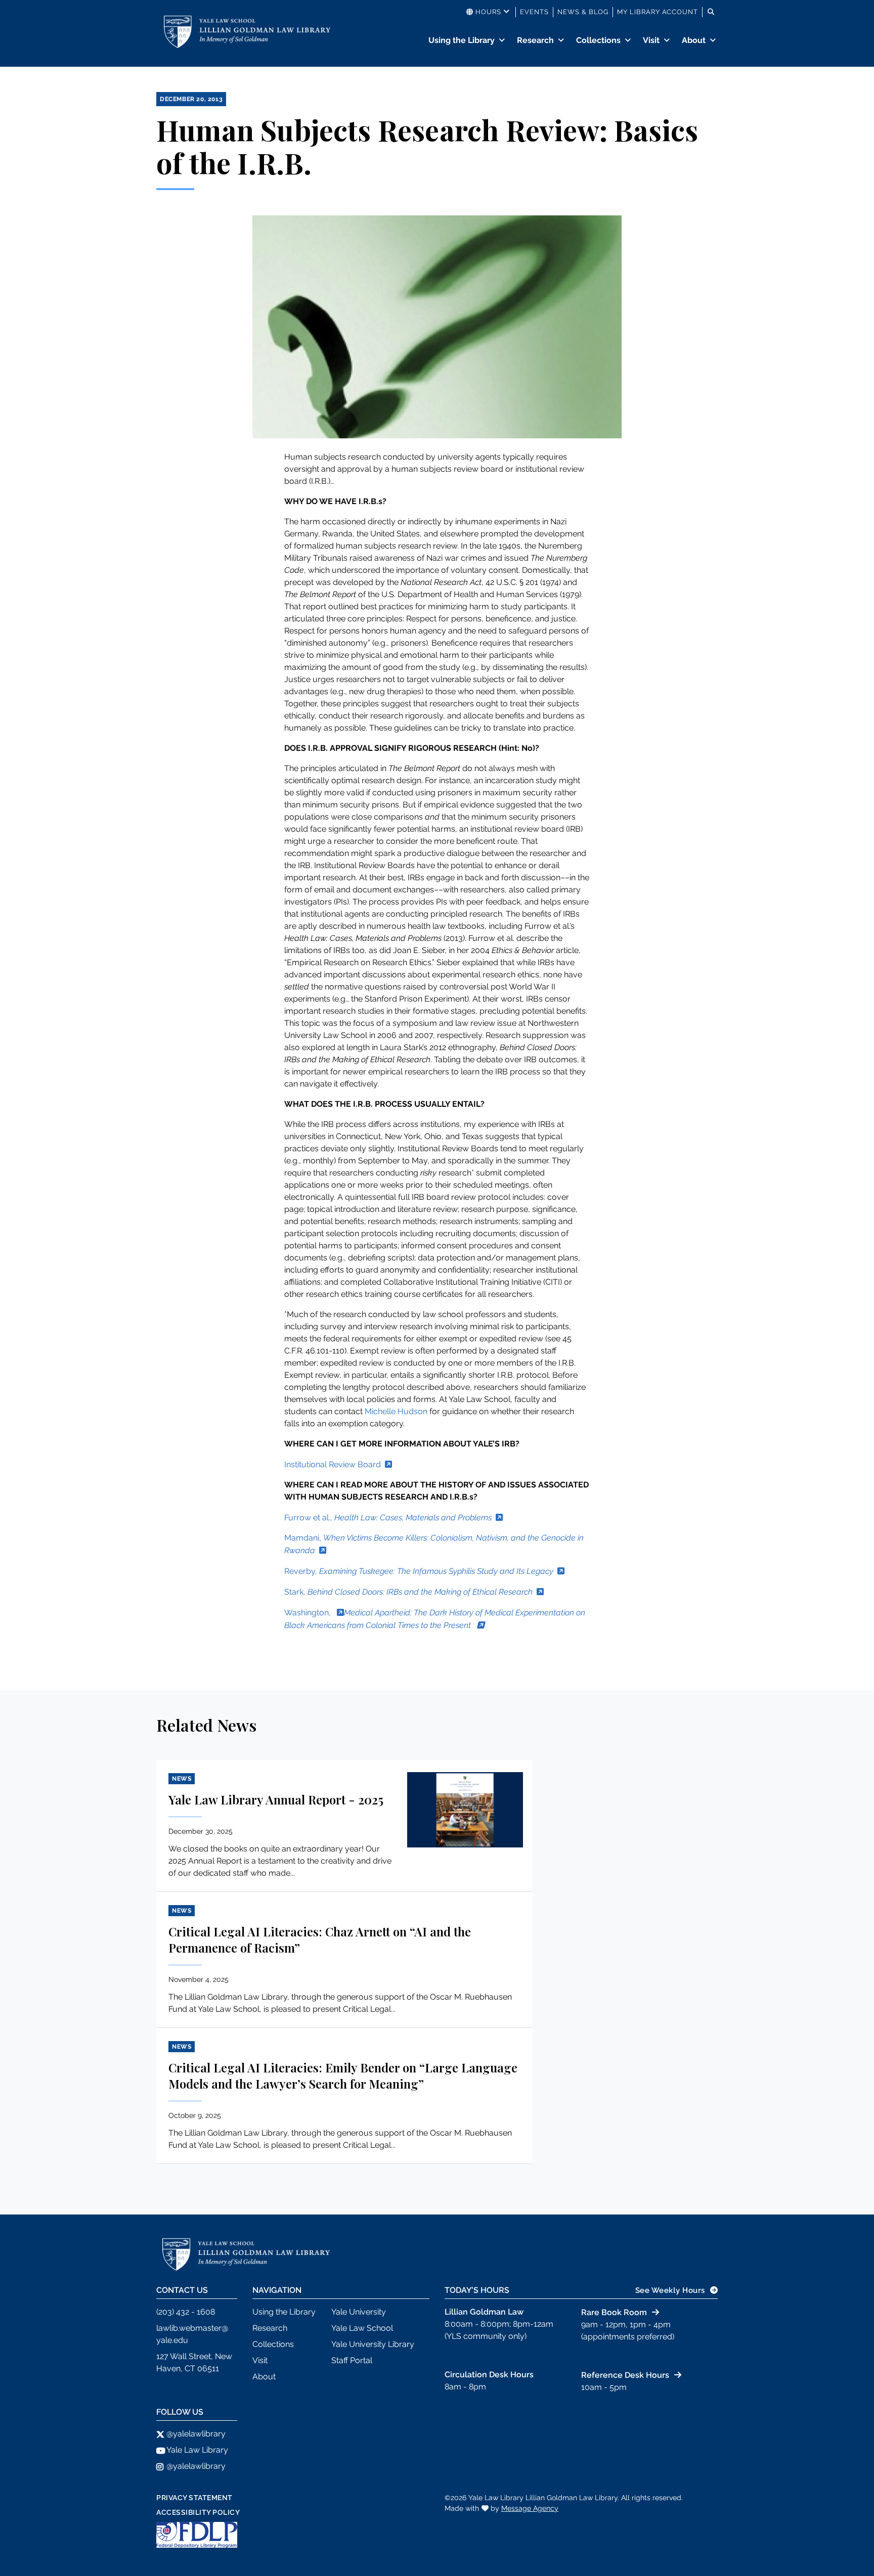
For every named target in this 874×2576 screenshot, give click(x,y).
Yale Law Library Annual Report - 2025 (276, 1799)
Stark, (408, 1592)
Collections (598, 40)
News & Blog (583, 12)
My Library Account (658, 12)
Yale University (359, 2312)
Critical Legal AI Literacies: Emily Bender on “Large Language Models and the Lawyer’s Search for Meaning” (343, 2075)
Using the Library (462, 40)
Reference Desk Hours (625, 2375)
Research (535, 40)
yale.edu (172, 2340)
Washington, (309, 1613)
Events (534, 12)
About (694, 40)
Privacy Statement (194, 2498)
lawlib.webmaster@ (192, 2328)
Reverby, (419, 1571)
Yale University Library (373, 2344)
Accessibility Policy (198, 2512)
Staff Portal (352, 2360)
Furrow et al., (388, 1518)
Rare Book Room (614, 2312)
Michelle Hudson (396, 1411)
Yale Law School (362, 2328)
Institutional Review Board (333, 1464)
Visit (651, 40)
